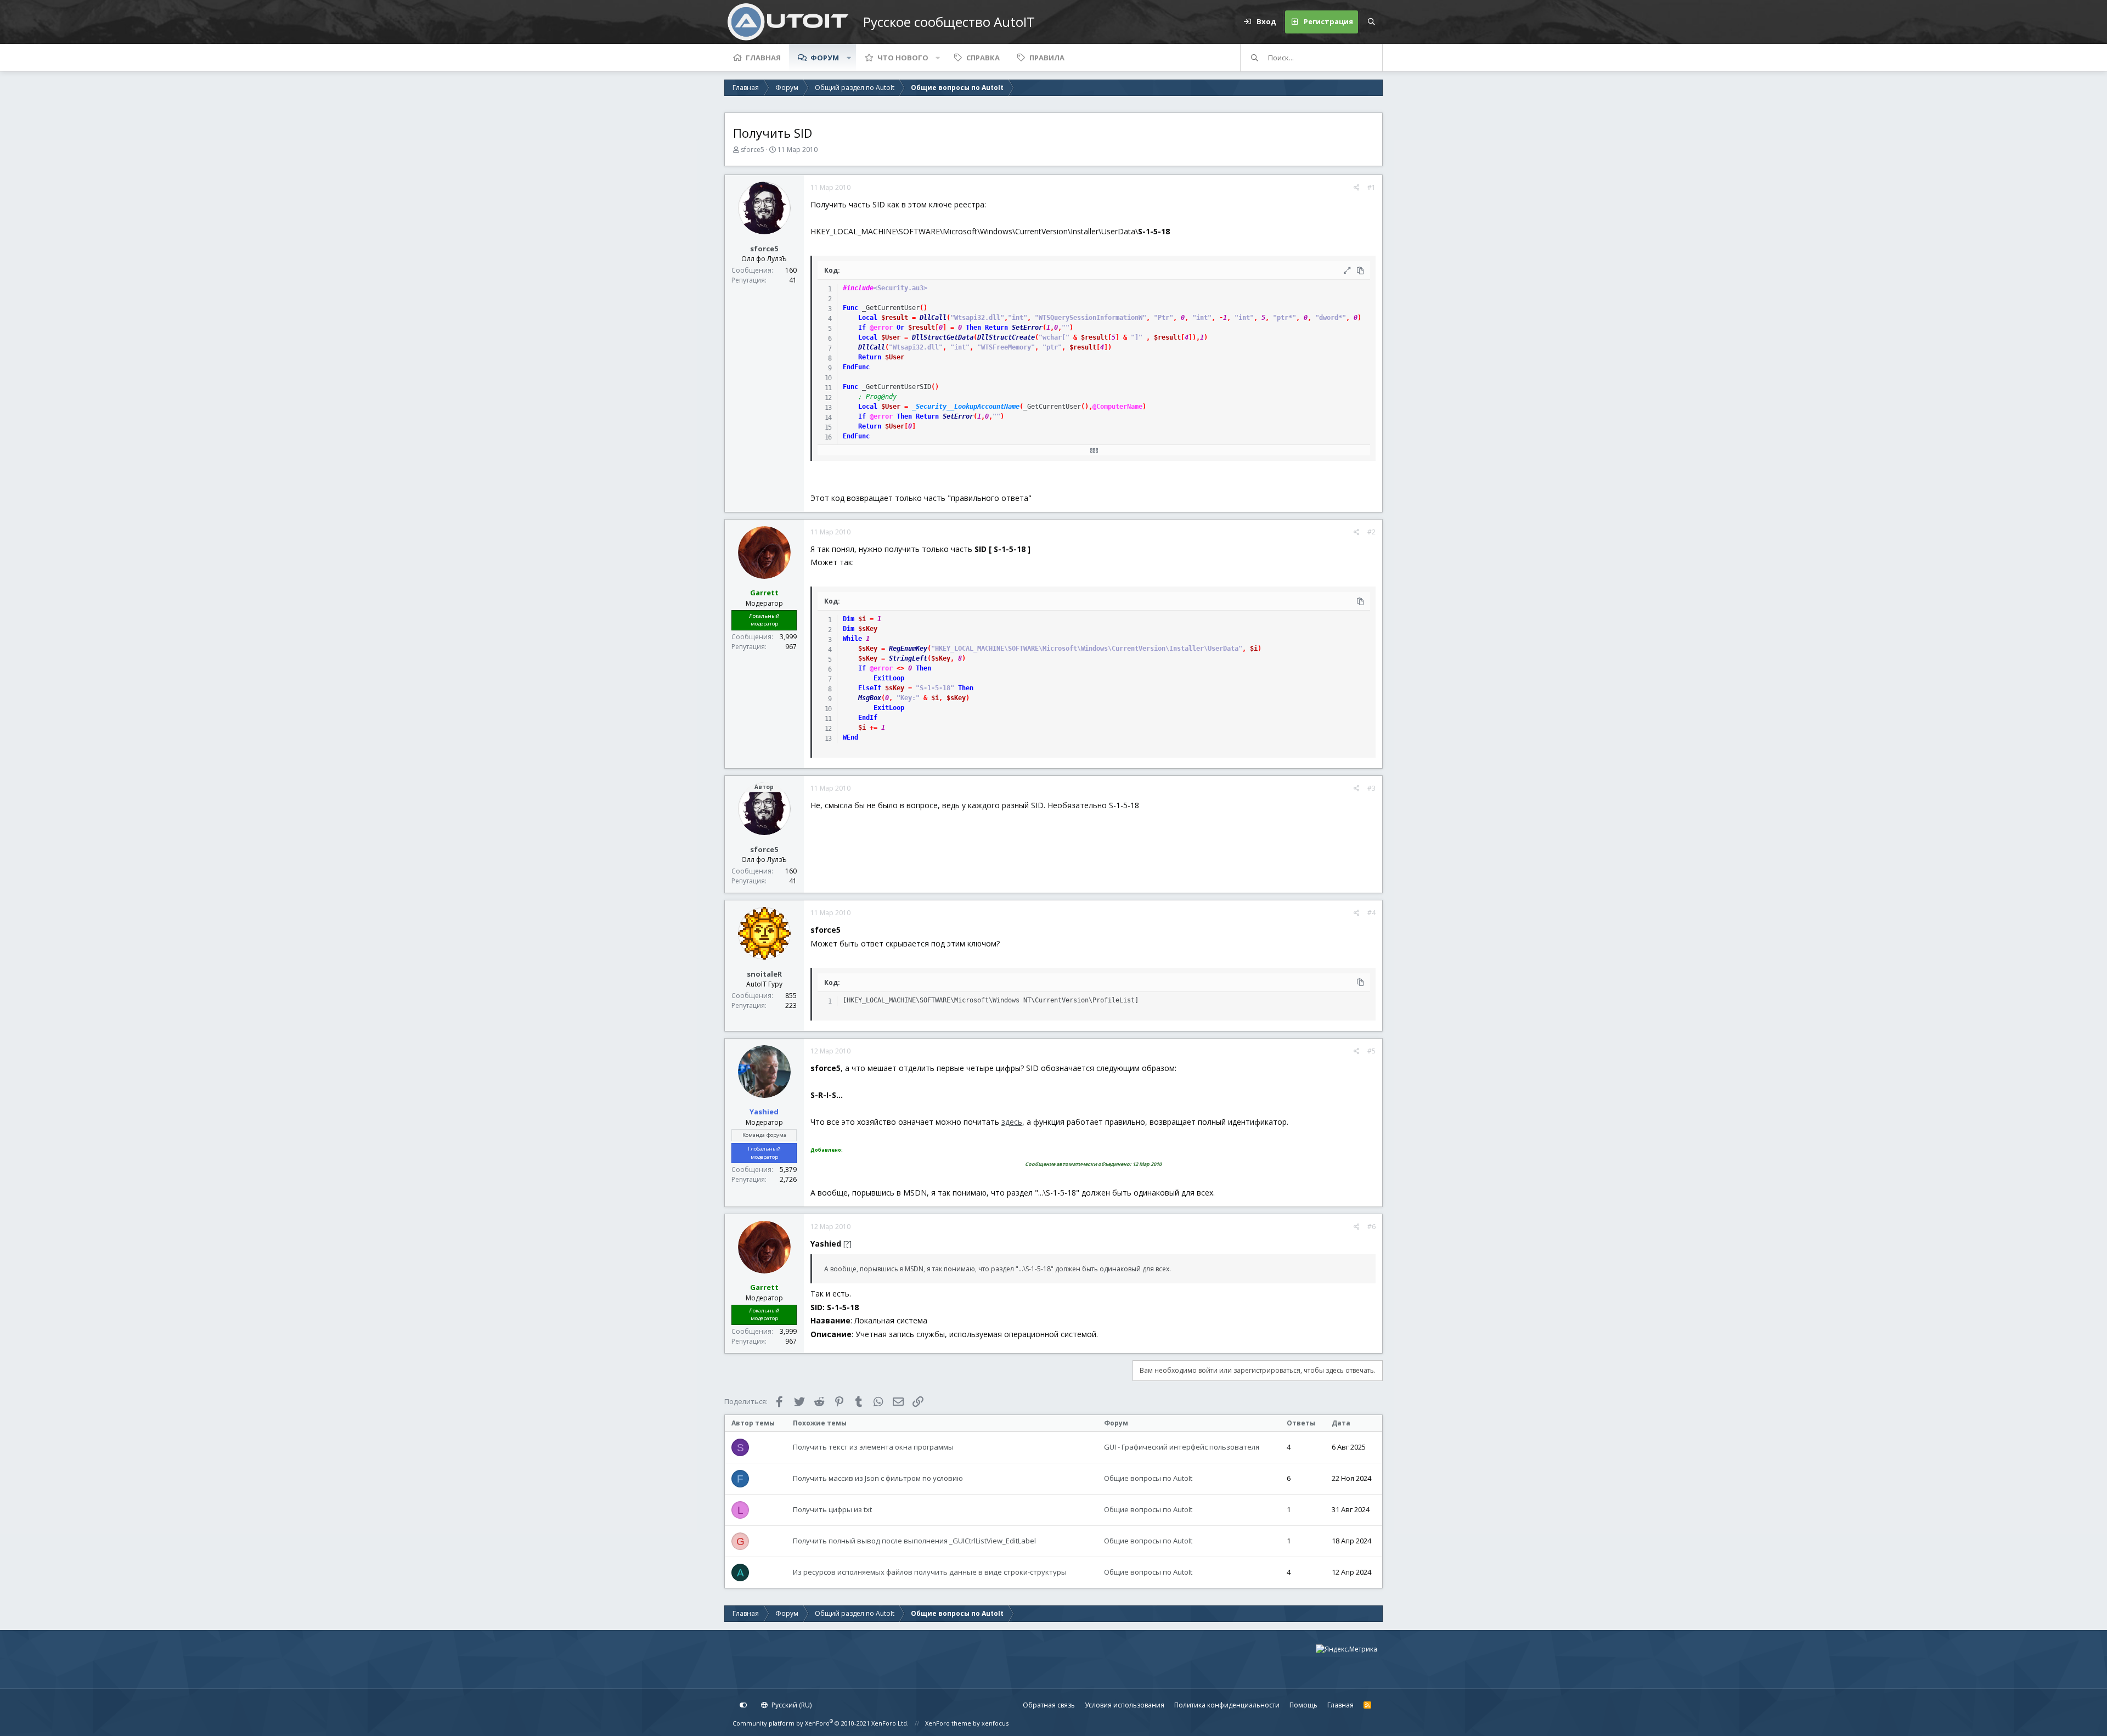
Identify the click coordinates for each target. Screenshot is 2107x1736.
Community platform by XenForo (821, 1723)
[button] (849, 58)
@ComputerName (1117, 407)
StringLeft (908, 658)
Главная (763, 58)
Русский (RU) (791, 1705)
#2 (1371, 532)
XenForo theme (948, 1723)
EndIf (868, 718)
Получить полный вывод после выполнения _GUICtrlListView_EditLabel (914, 1541)
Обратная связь (1049, 1705)
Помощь (1303, 1705)
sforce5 (753, 150)
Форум (825, 58)
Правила (1047, 58)
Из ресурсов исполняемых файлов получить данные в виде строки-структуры (930, 1572)
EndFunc (856, 367)
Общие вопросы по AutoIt (1148, 1478)
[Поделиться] (1357, 188)
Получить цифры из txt (832, 1509)
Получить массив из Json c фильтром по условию (878, 1478)
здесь (1012, 1122)
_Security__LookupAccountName (966, 407)
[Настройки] (743, 1705)
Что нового (903, 58)
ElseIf (870, 688)
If (862, 328)
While (852, 639)
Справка (983, 58)
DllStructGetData (943, 337)
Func (850, 308)
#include (858, 288)
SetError (1027, 328)
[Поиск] (1371, 22)
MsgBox (870, 698)
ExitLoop (889, 678)
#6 (1371, 1227)
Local (868, 318)
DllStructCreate (1006, 337)
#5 (1371, 1051)
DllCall (933, 318)
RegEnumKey (908, 649)
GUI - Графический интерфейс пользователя (1182, 1447)
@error (881, 328)
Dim (849, 619)
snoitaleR (764, 974)
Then (973, 328)
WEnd (850, 737)
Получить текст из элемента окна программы (873, 1447)
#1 (1371, 187)
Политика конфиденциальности (1227, 1705)
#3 (1371, 788)
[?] (847, 1244)
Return (996, 328)
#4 (1371, 913)
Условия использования (1125, 1705)
